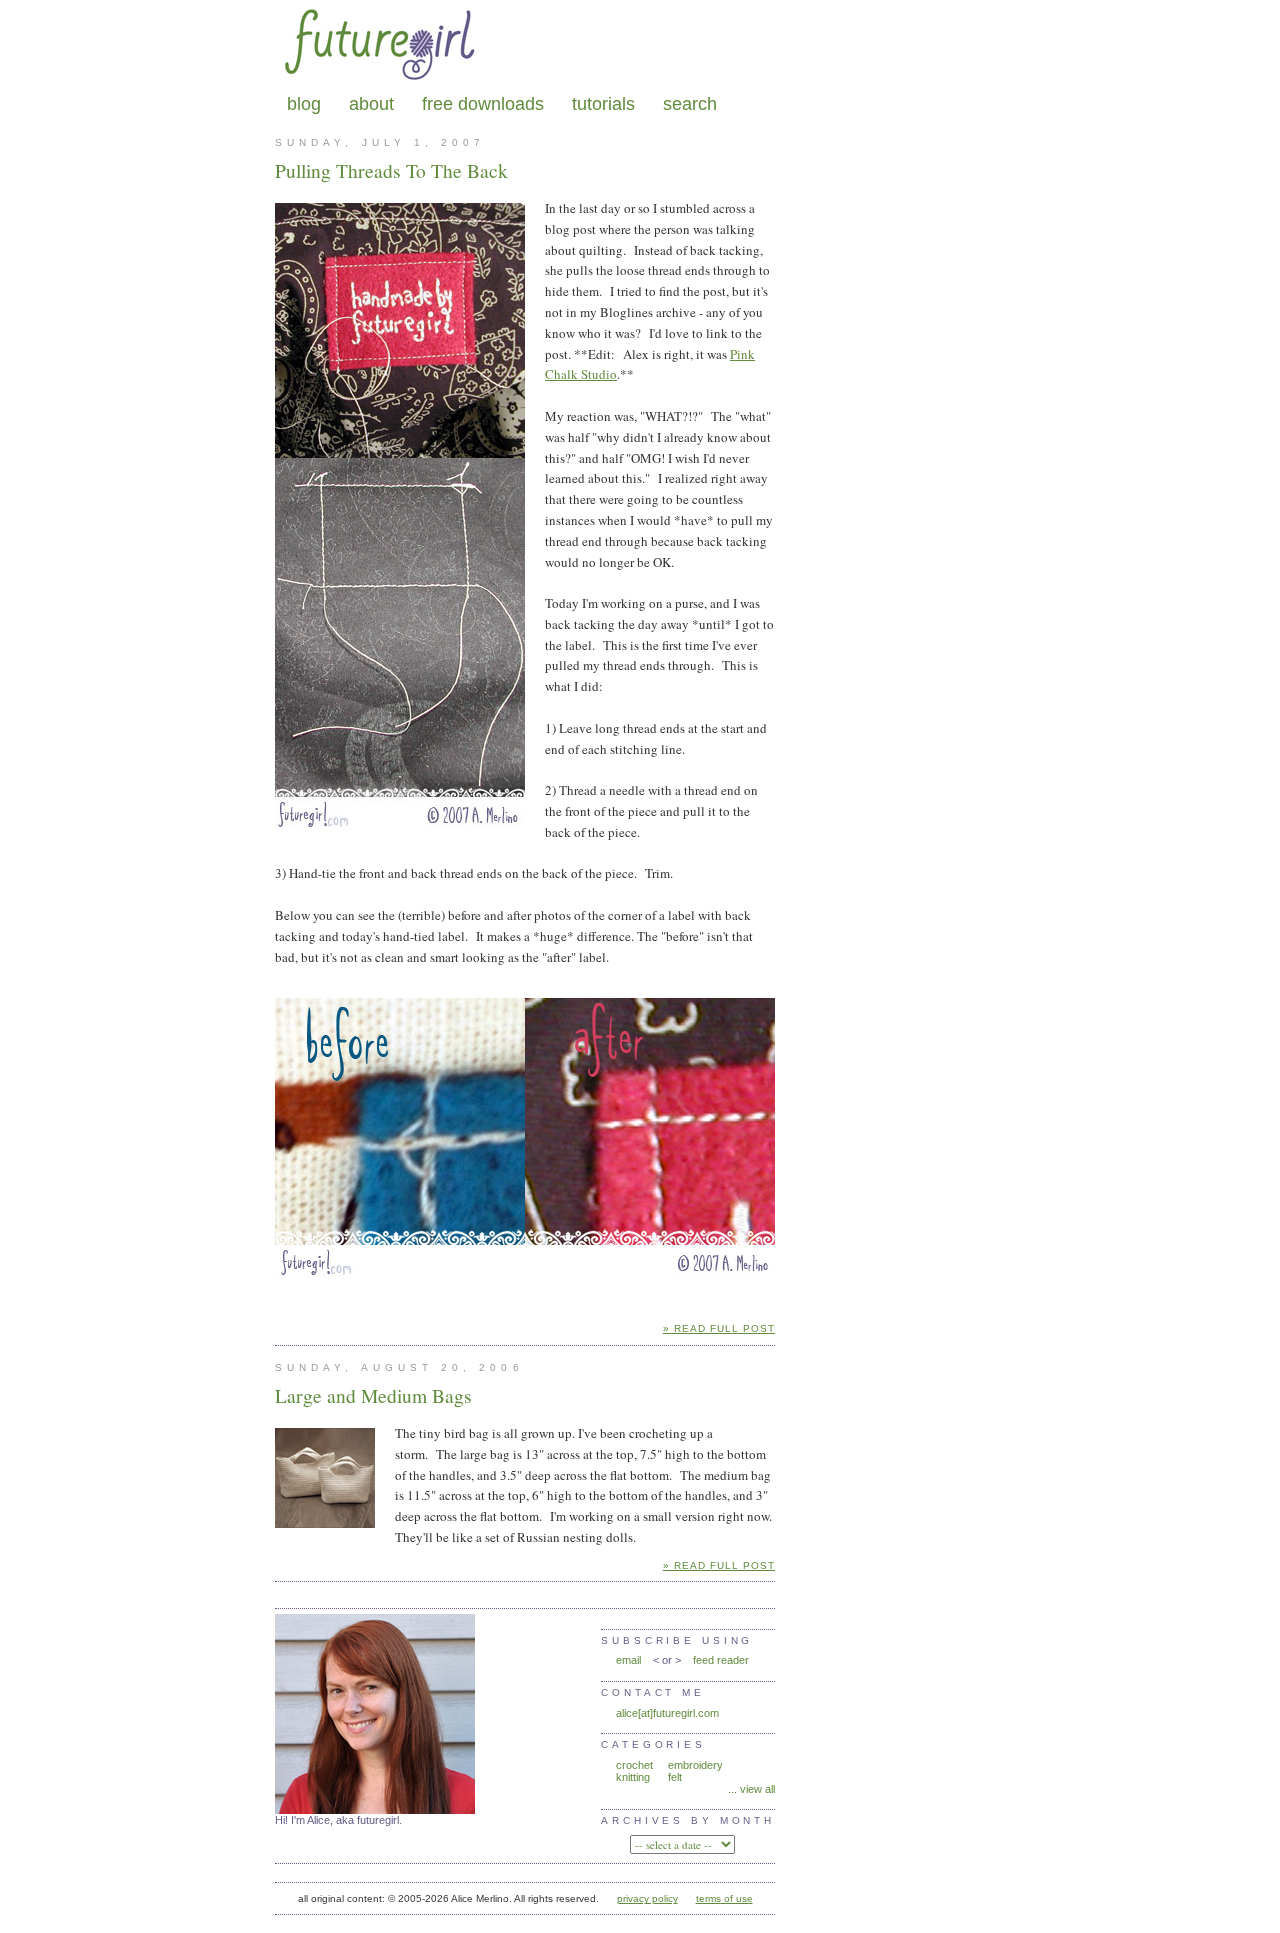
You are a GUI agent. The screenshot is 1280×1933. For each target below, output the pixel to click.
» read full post (719, 1328)
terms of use (724, 1898)
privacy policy (647, 1898)
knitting (633, 1777)
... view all (751, 1789)
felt (675, 1777)
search (690, 104)
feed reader (721, 1660)
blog (304, 104)
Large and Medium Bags (373, 1395)
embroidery (695, 1765)
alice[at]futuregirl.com (667, 1713)
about (371, 104)
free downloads (483, 104)
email (628, 1660)
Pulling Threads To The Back (391, 170)
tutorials (603, 104)
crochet (634, 1765)
